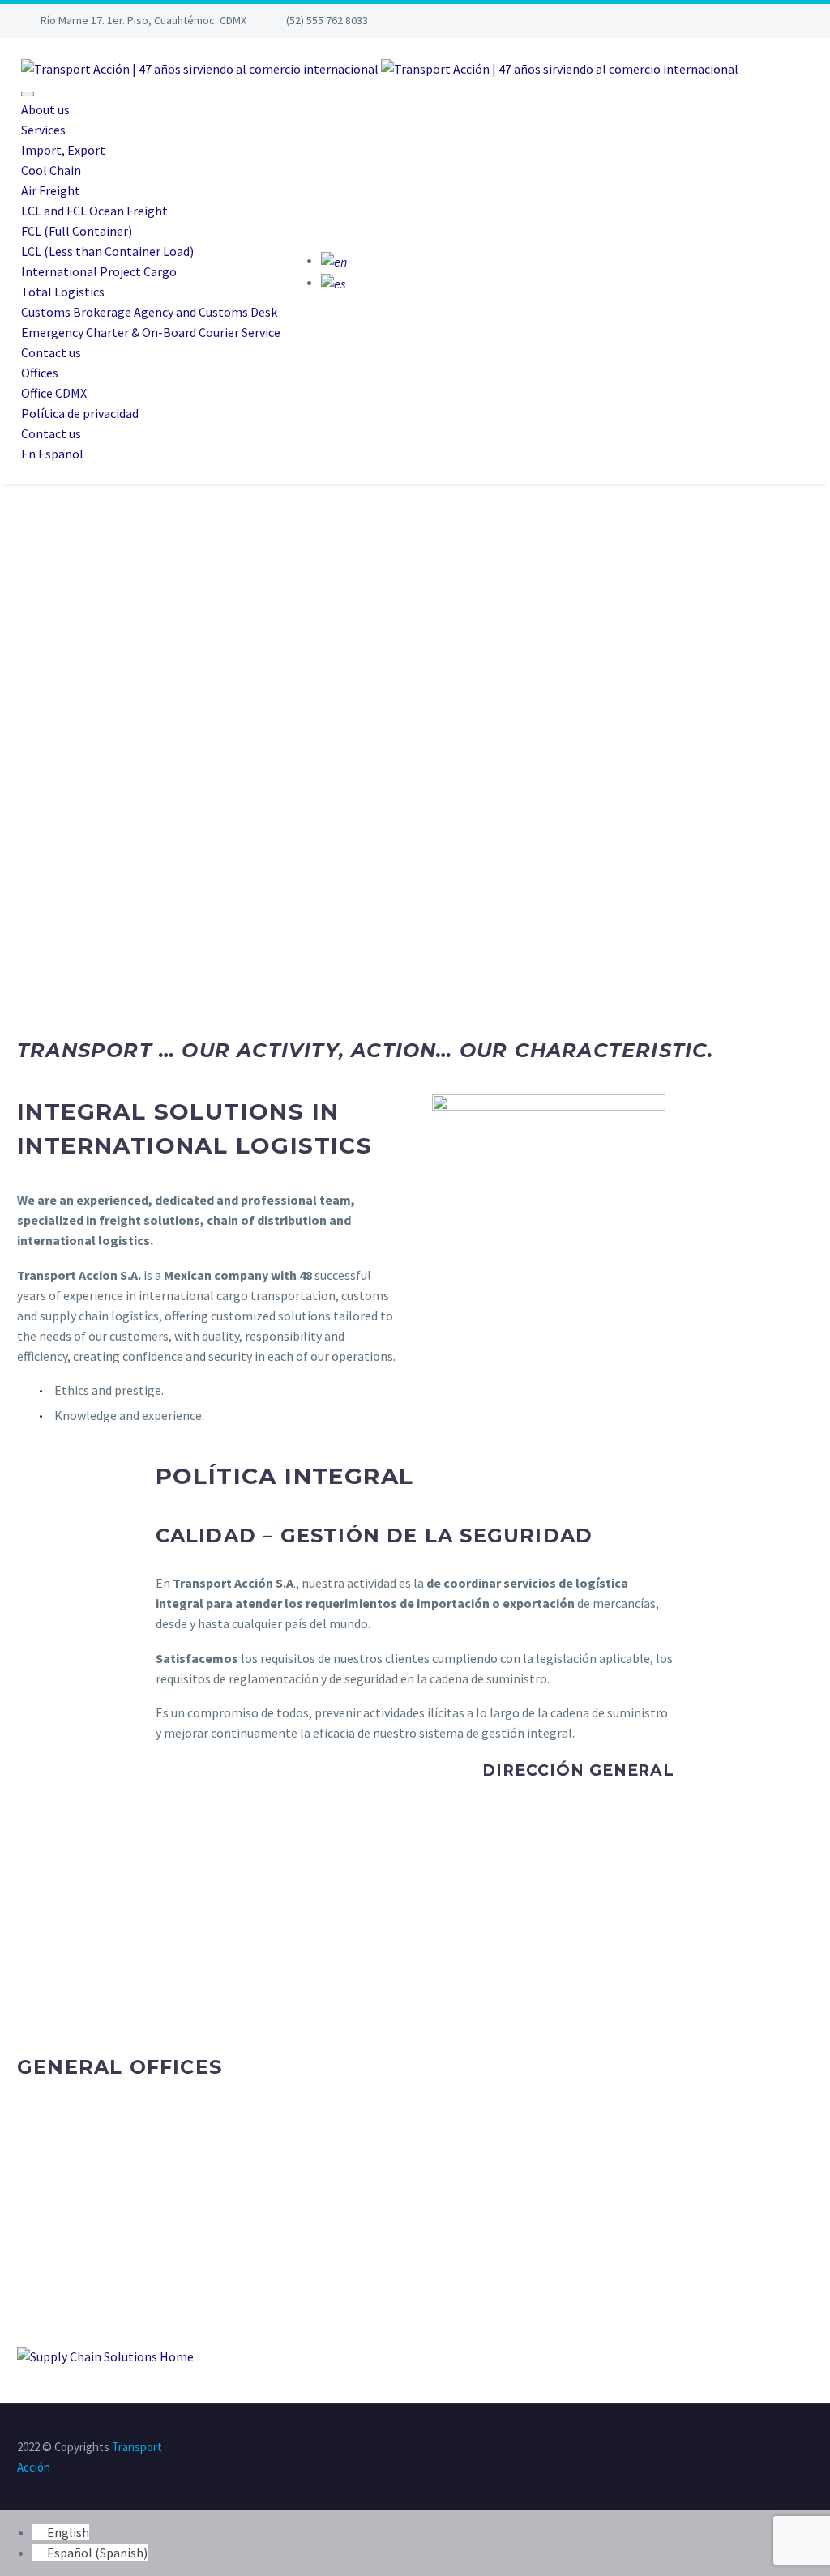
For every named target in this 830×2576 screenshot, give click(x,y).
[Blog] (780, 21)
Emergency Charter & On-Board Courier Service (151, 332)
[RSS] (808, 2448)
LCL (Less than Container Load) (107, 251)
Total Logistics (63, 292)
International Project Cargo (99, 271)
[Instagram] (755, 21)
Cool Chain (51, 170)
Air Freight (51, 190)
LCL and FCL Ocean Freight (94, 211)
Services (43, 130)
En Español (52, 454)
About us (45, 109)
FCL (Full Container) (77, 231)
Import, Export (63, 150)
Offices (40, 373)
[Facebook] (704, 21)
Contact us (51, 352)
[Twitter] (729, 21)
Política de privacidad (80, 413)
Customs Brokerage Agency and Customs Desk (149, 312)
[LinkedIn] (745, 2448)
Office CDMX (54, 393)
